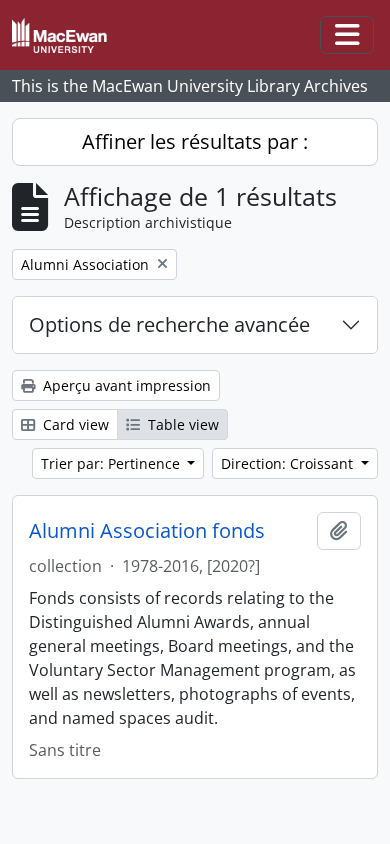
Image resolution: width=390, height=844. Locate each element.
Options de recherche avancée (169, 324)
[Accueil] (67, 35)
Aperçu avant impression (125, 385)
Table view (181, 424)
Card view (74, 424)
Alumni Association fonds (147, 531)
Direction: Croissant (289, 463)
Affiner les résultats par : (195, 141)
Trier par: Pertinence (112, 463)
